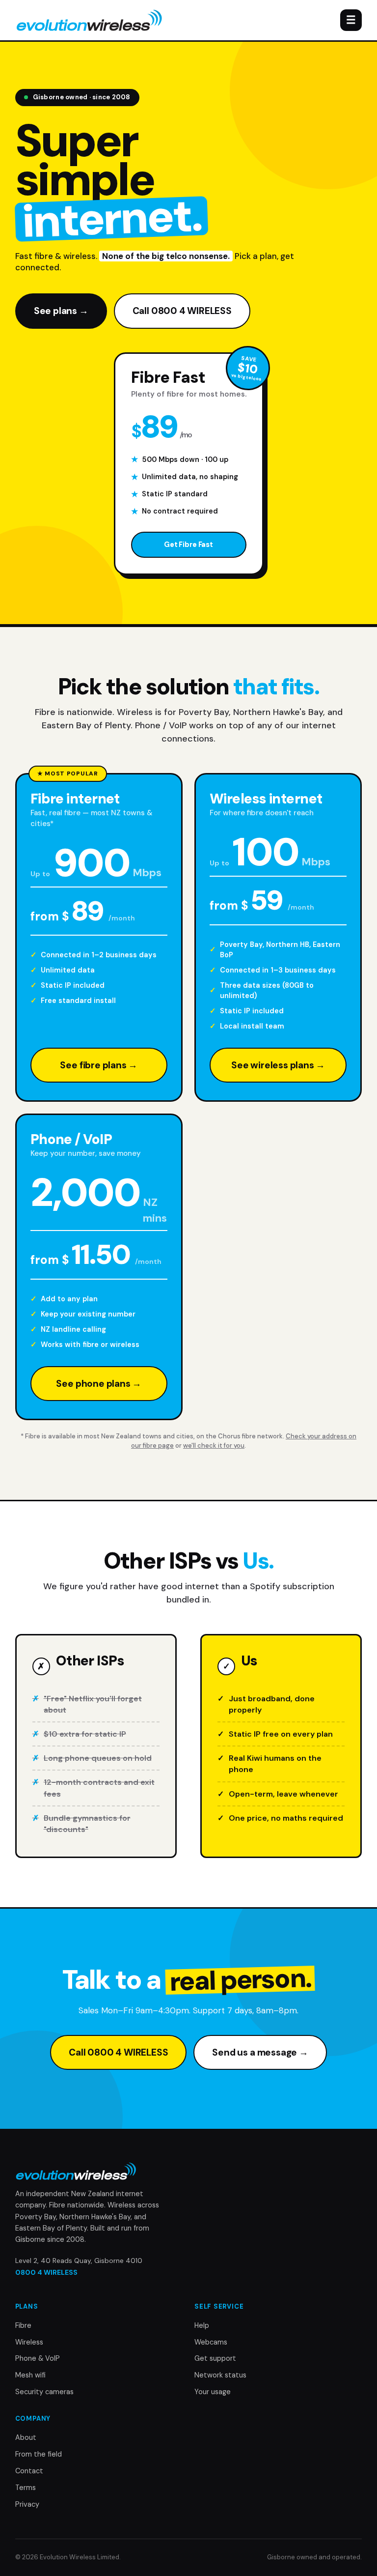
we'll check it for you (214, 1445)
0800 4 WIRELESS (46, 2272)
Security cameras (44, 2392)
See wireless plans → (278, 1065)
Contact (29, 2471)
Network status (220, 2375)
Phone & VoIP (38, 2358)
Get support (215, 2358)
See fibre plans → (99, 1065)
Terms (26, 2488)
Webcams (211, 2342)
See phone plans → (99, 1384)
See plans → (61, 311)
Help (202, 2325)
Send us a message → (260, 2052)
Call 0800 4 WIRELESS (182, 311)
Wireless (29, 2342)
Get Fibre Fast (188, 544)
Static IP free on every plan (281, 1734)
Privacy (27, 2504)
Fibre (23, 2325)
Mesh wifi (30, 2375)
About (26, 2437)
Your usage (213, 2392)
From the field (39, 2454)
